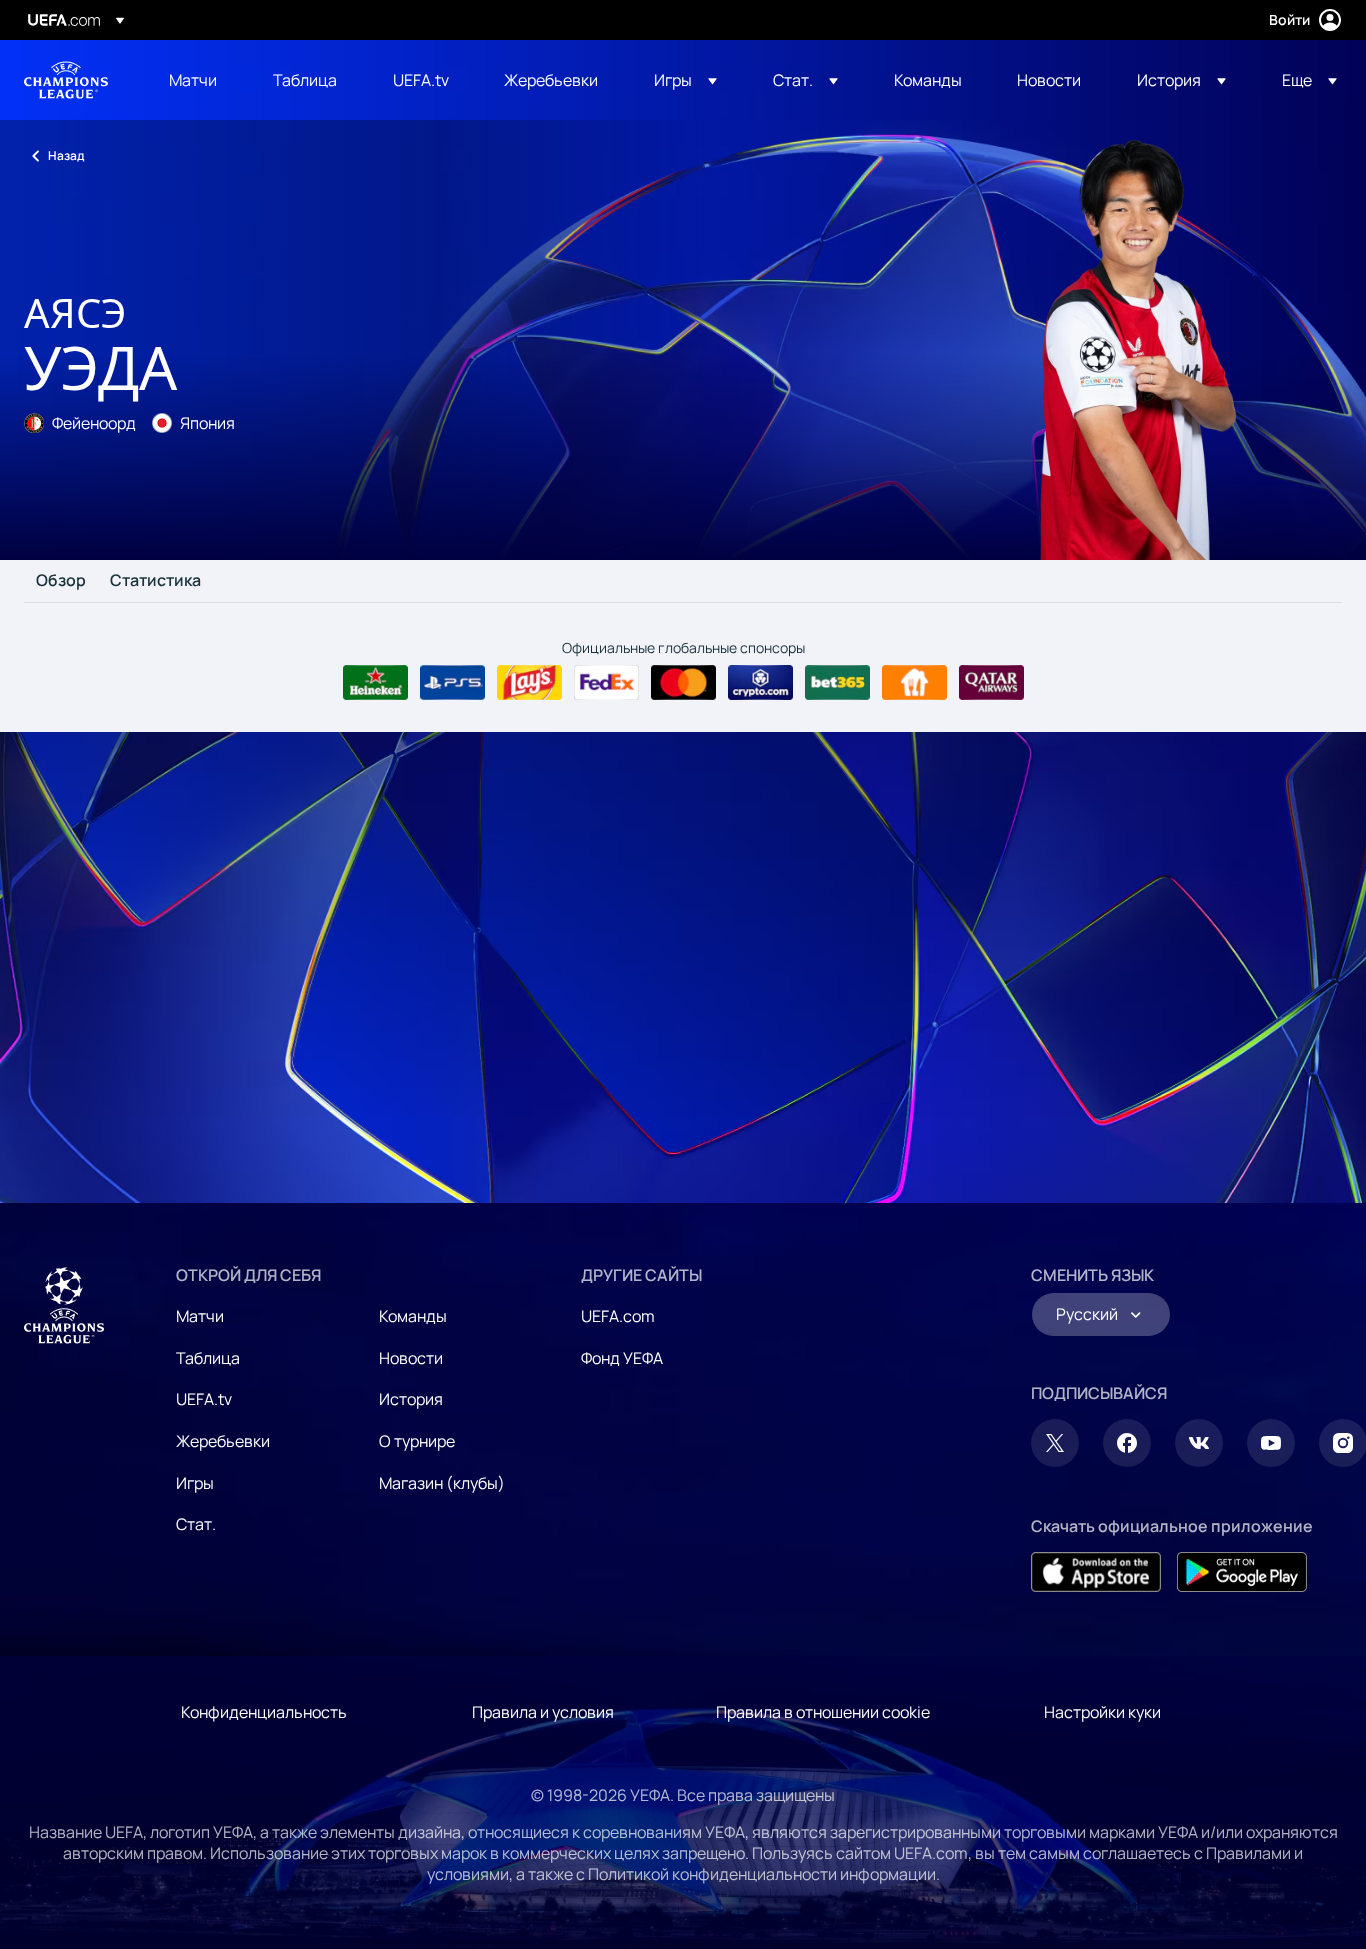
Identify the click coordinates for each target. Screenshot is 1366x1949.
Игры (195, 1483)
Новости (411, 1358)
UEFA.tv (204, 1399)
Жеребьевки (223, 1441)
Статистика (155, 581)
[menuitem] (196, 80)
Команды (413, 1316)
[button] (685, 80)
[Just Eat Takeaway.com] (914, 683)
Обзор (61, 581)
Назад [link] (66, 155)
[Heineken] (375, 683)
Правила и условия (543, 1712)
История (411, 1399)
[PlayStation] (452, 683)
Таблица (208, 1358)
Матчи (200, 1316)
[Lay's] (529, 683)
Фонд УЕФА (622, 1358)
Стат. (196, 1524)
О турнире (417, 1441)
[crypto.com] (760, 683)
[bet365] (837, 683)
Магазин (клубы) (442, 1483)
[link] (193, 80)
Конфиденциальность (264, 1712)
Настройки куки (1102, 1712)
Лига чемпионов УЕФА (66, 80)
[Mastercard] (683, 683)
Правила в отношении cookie (823, 1712)
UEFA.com (618, 1316)
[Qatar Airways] (991, 683)
